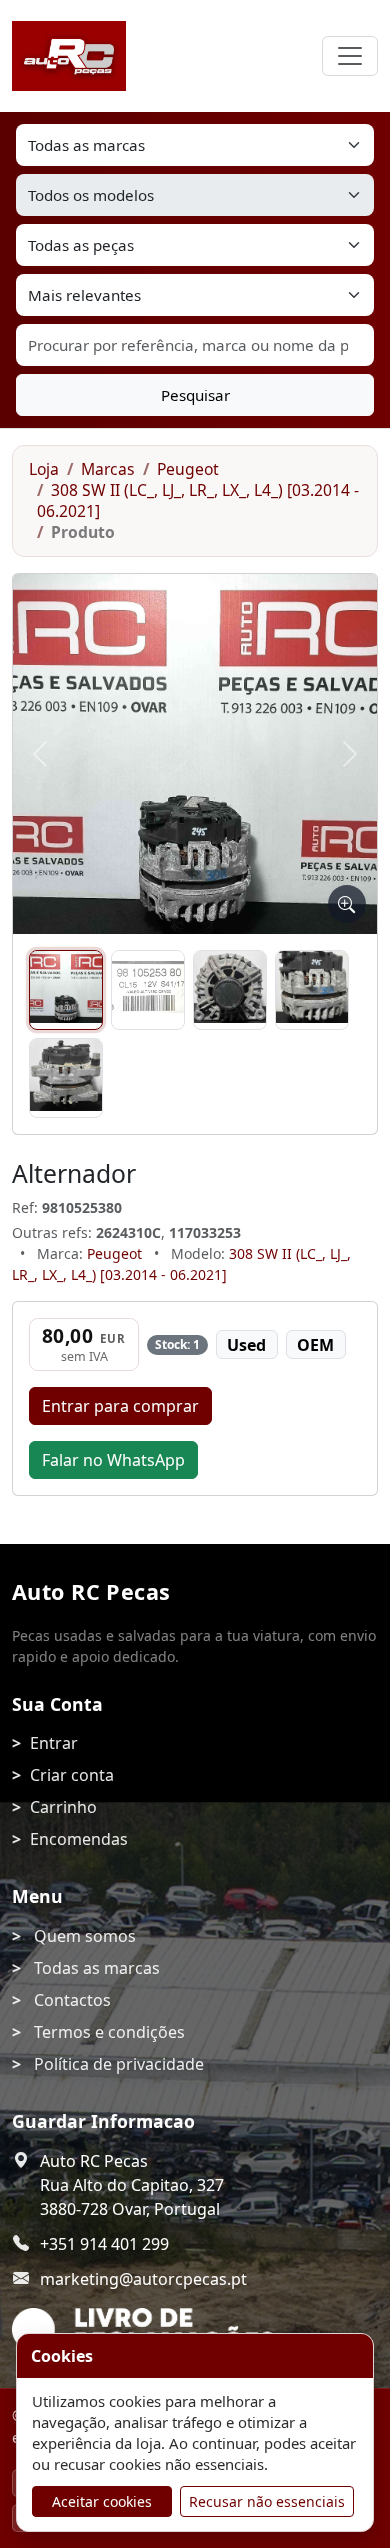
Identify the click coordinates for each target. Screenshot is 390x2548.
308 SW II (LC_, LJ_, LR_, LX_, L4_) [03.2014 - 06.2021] (198, 500)
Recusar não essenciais (267, 2501)
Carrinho (63, 1807)
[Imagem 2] (148, 990)
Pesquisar (195, 395)
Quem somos (85, 1936)
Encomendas (79, 1839)
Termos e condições (109, 2032)
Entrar (54, 1743)
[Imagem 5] (66, 1078)
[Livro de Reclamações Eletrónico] (143, 2332)
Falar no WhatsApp (113, 1460)
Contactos (72, 2000)
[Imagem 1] (66, 990)
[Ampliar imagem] (347, 904)
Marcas (108, 469)
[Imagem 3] (230, 990)
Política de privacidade (119, 2064)
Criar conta (72, 1775)
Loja (44, 469)
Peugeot (188, 469)
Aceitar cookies (102, 2501)
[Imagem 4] (312, 990)
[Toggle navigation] (350, 56)
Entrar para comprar (120, 1406)
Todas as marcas (97, 1968)
